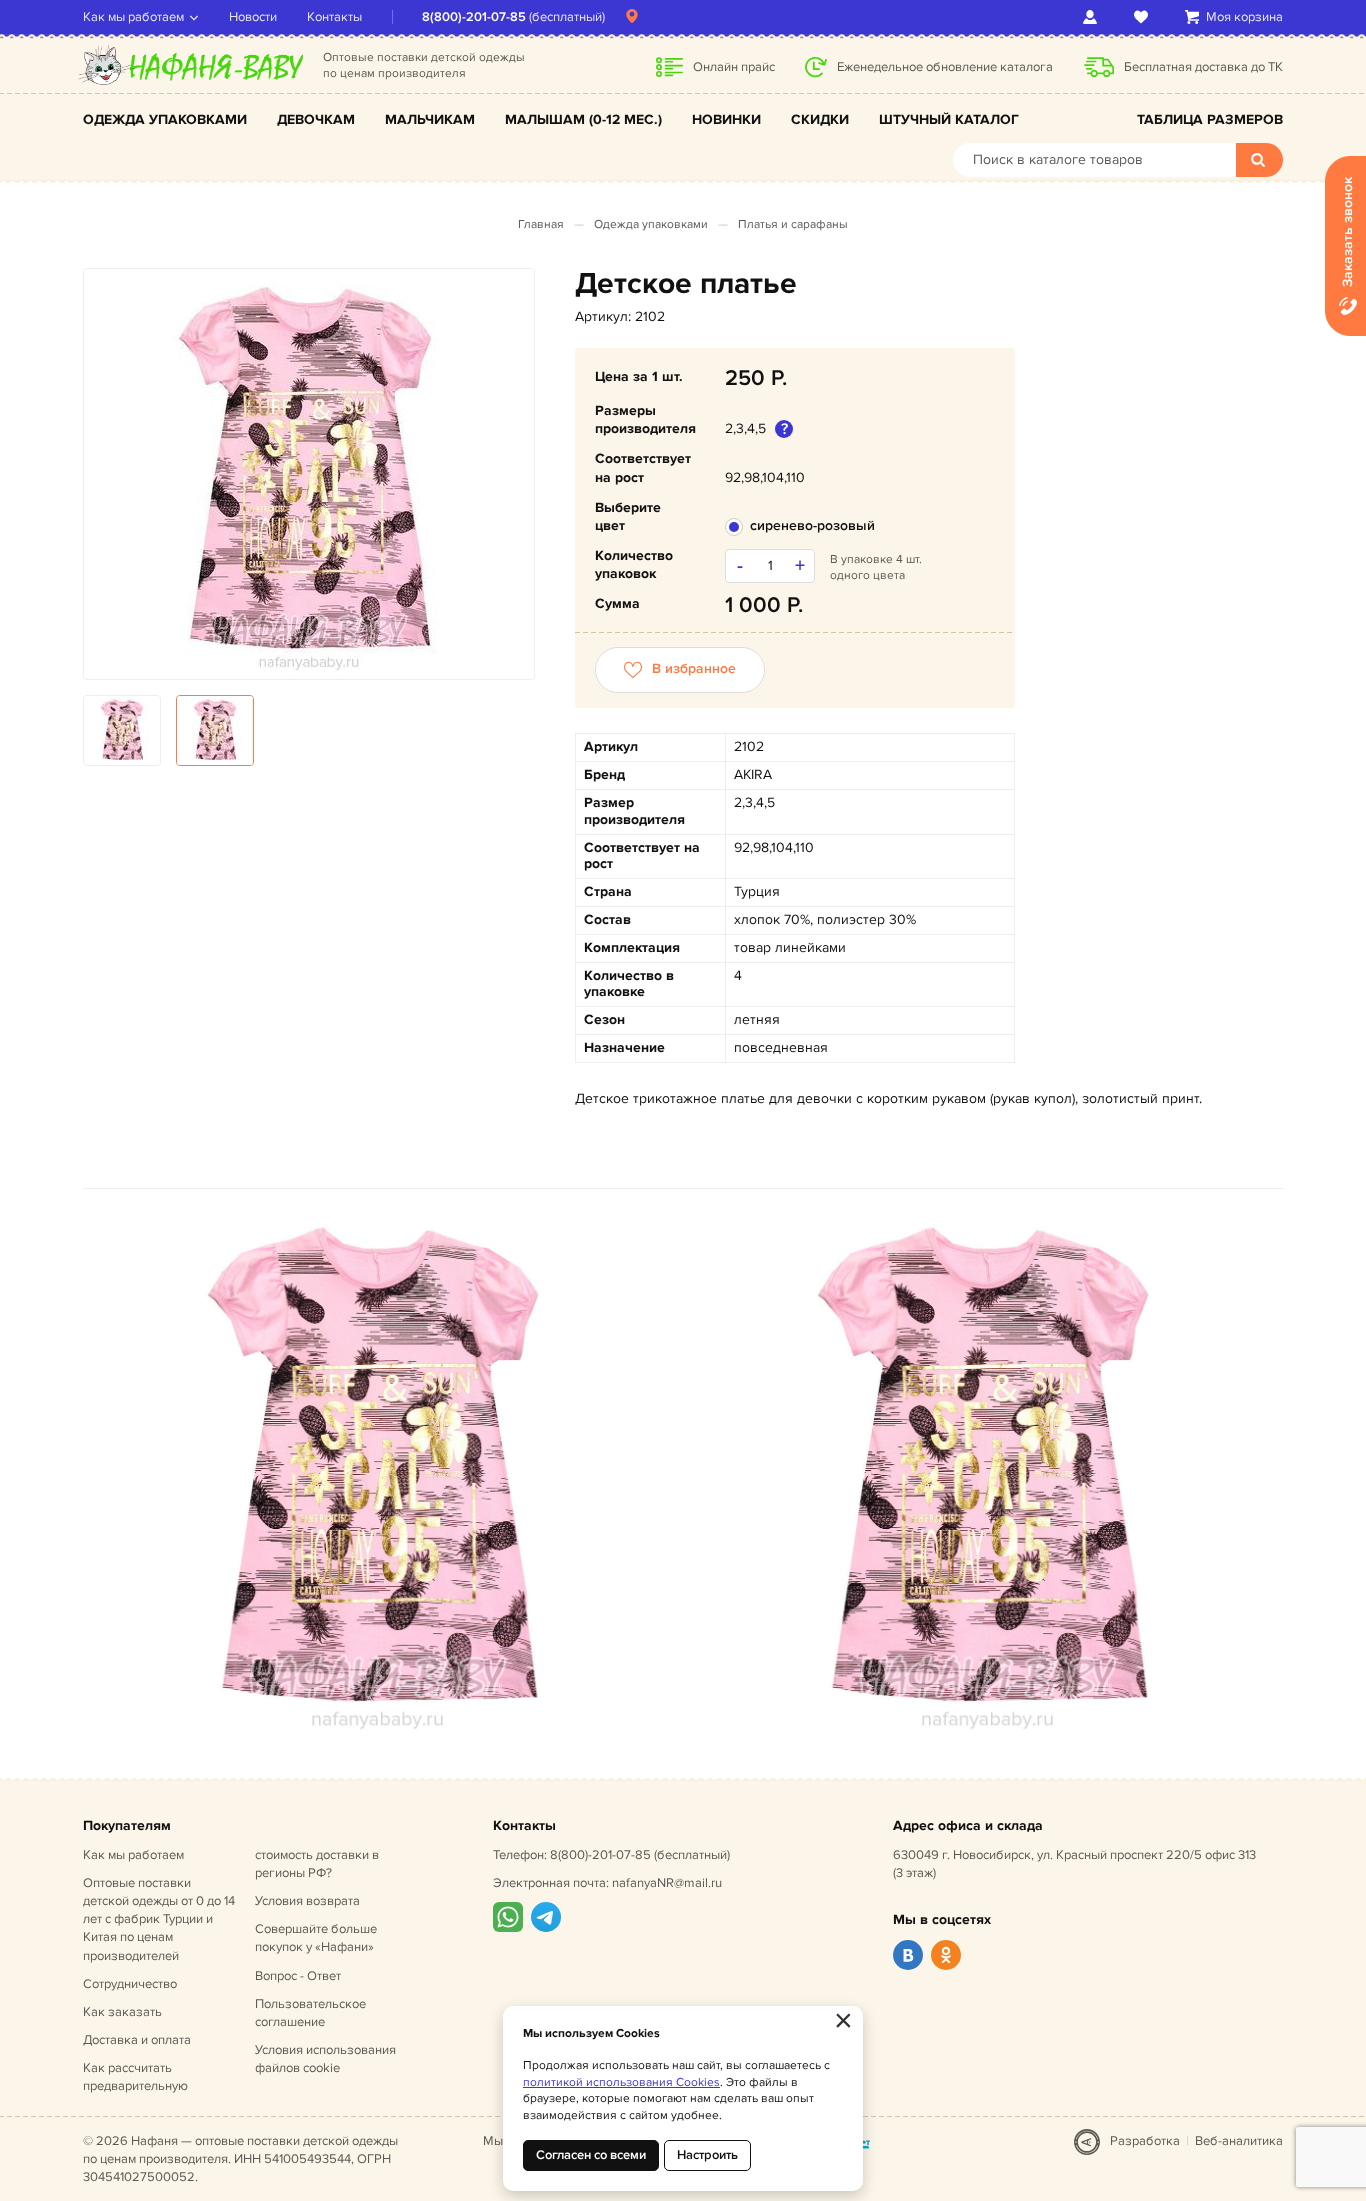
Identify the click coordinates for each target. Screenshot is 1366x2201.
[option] (309, 474)
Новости (253, 17)
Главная (541, 224)
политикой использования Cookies (621, 2082)
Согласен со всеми (591, 2155)
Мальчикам (430, 119)
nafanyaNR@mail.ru (667, 1883)
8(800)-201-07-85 (474, 17)
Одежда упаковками (165, 119)
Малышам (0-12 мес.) (583, 119)
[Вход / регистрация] (1093, 17)
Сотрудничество (130, 1984)
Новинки (726, 119)
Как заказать (122, 2012)
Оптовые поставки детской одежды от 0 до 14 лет (159, 1919)
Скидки (820, 119)
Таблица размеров (1210, 119)
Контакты (334, 17)
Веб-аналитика (1239, 2141)
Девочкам (316, 119)
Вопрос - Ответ (298, 1976)
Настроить (707, 2155)
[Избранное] (1144, 17)
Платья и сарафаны (793, 224)
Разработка (1145, 2141)
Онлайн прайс (734, 67)
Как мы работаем (133, 17)
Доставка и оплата (137, 2040)
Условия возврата (307, 1901)
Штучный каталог (949, 119)
